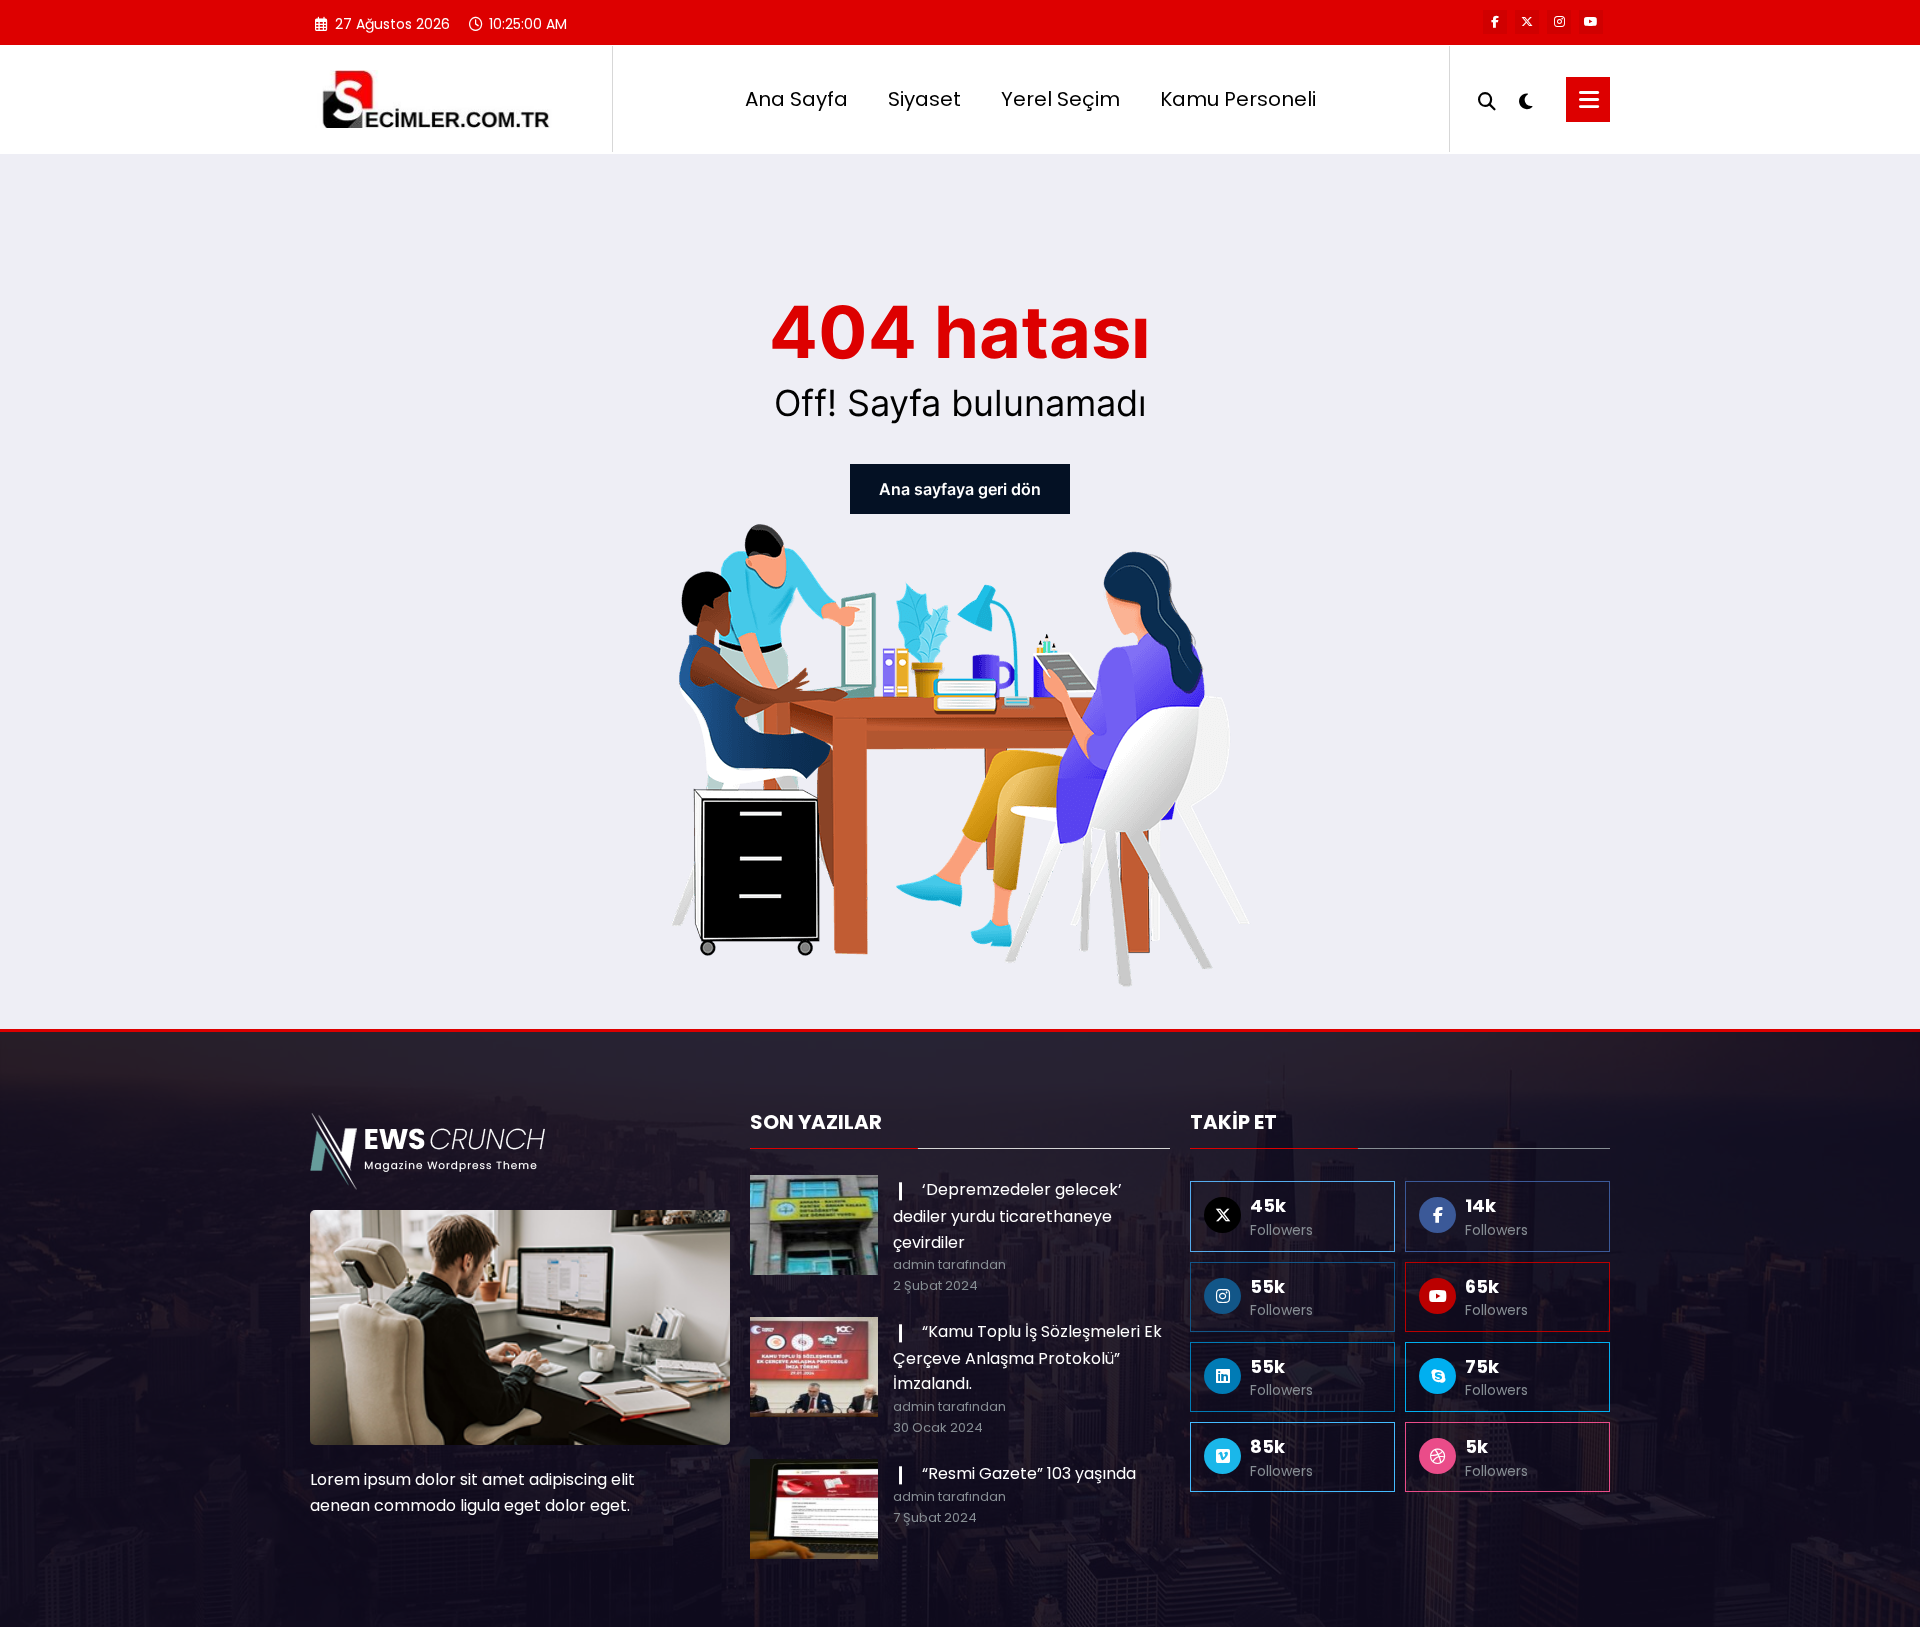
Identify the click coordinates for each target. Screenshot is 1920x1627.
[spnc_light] (1526, 99)
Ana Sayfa (796, 99)
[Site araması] (1487, 99)
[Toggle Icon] (1588, 99)
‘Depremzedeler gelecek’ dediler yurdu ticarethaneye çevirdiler (1007, 1215)
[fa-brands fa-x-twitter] (1527, 22)
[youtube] (1591, 22)
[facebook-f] (1495, 22)
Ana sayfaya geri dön (960, 489)
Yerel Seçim (1060, 99)
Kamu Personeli (1238, 99)
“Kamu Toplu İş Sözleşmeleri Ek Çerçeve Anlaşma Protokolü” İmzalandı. (1027, 1357)
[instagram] (1559, 22)
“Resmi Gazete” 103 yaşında (1029, 1473)
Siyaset (924, 99)
